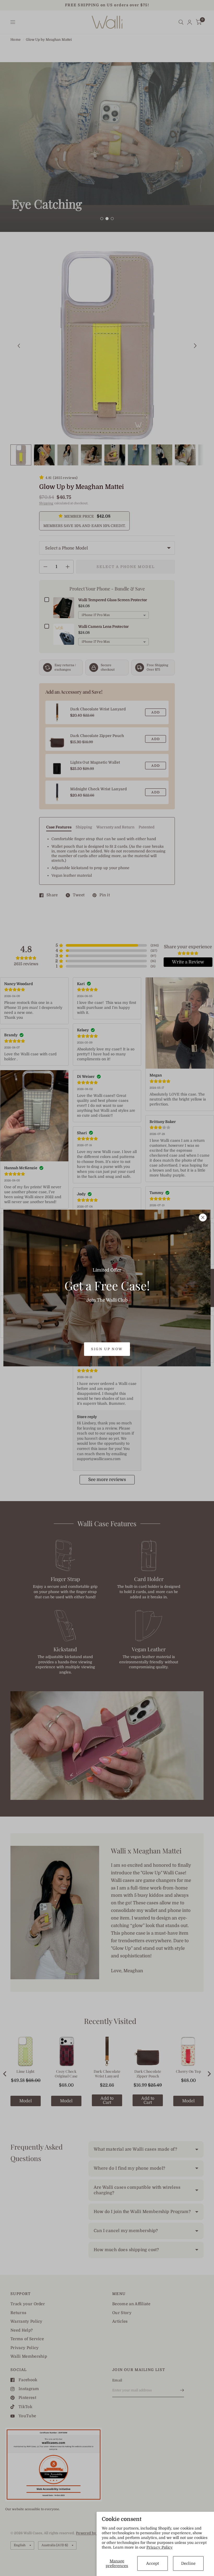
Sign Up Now (107, 1349)
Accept (153, 2563)
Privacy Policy (160, 2547)
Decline (188, 2563)
